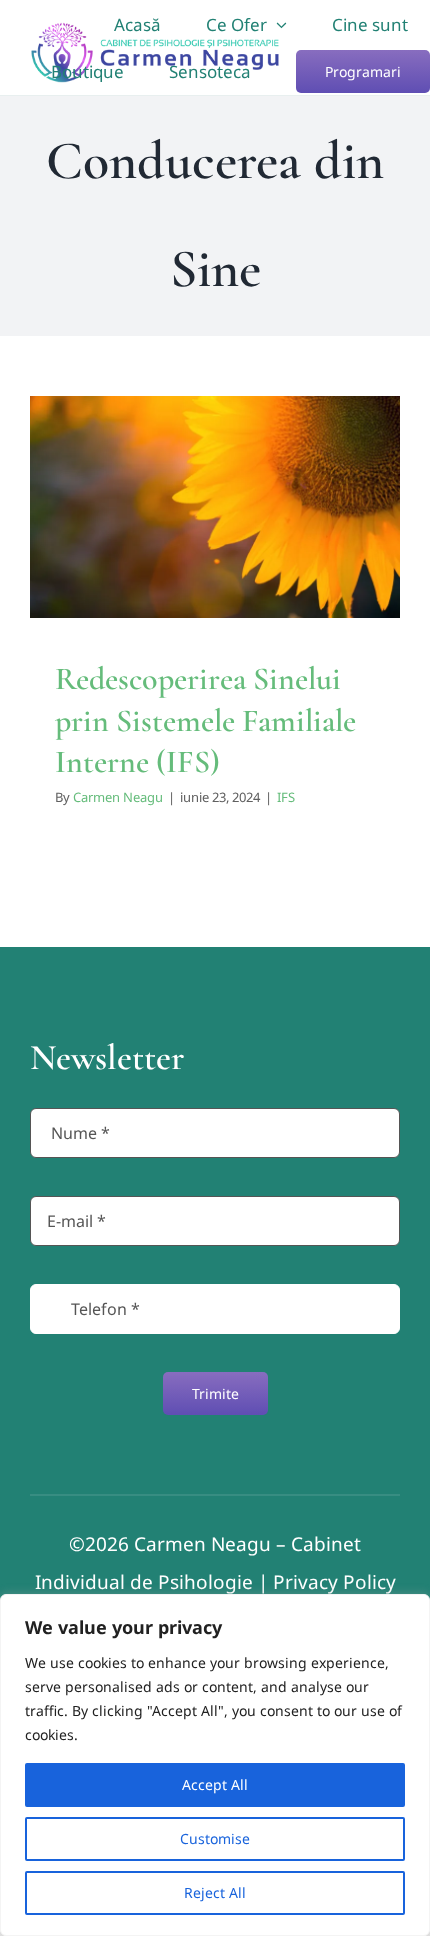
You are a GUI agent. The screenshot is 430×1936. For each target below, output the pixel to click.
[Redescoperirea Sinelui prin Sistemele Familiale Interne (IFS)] (215, 507)
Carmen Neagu (118, 797)
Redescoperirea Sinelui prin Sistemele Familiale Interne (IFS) (205, 720)
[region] (215, 1765)
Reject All (215, 1892)
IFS (215, 571)
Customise (215, 1838)
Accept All (215, 1784)
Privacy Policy (334, 1582)
